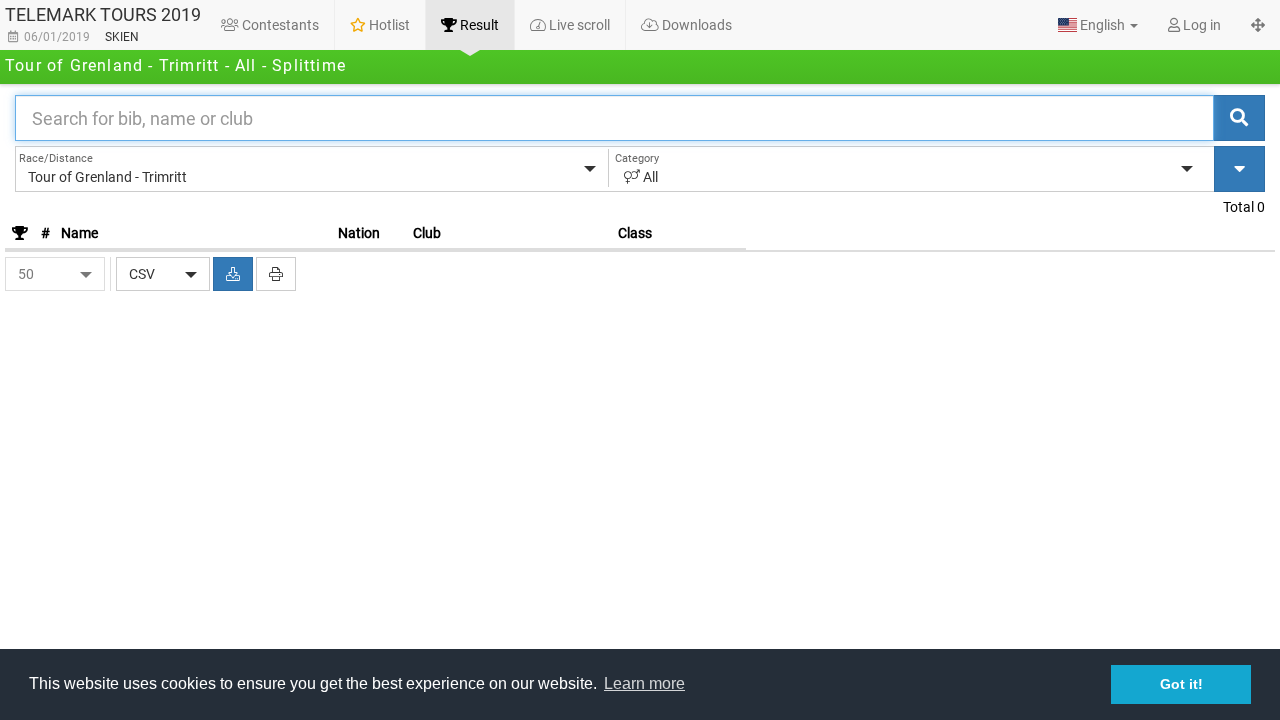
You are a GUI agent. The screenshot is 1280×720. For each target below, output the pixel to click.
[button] (1098, 25)
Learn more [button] (644, 683)
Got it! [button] (1181, 684)
